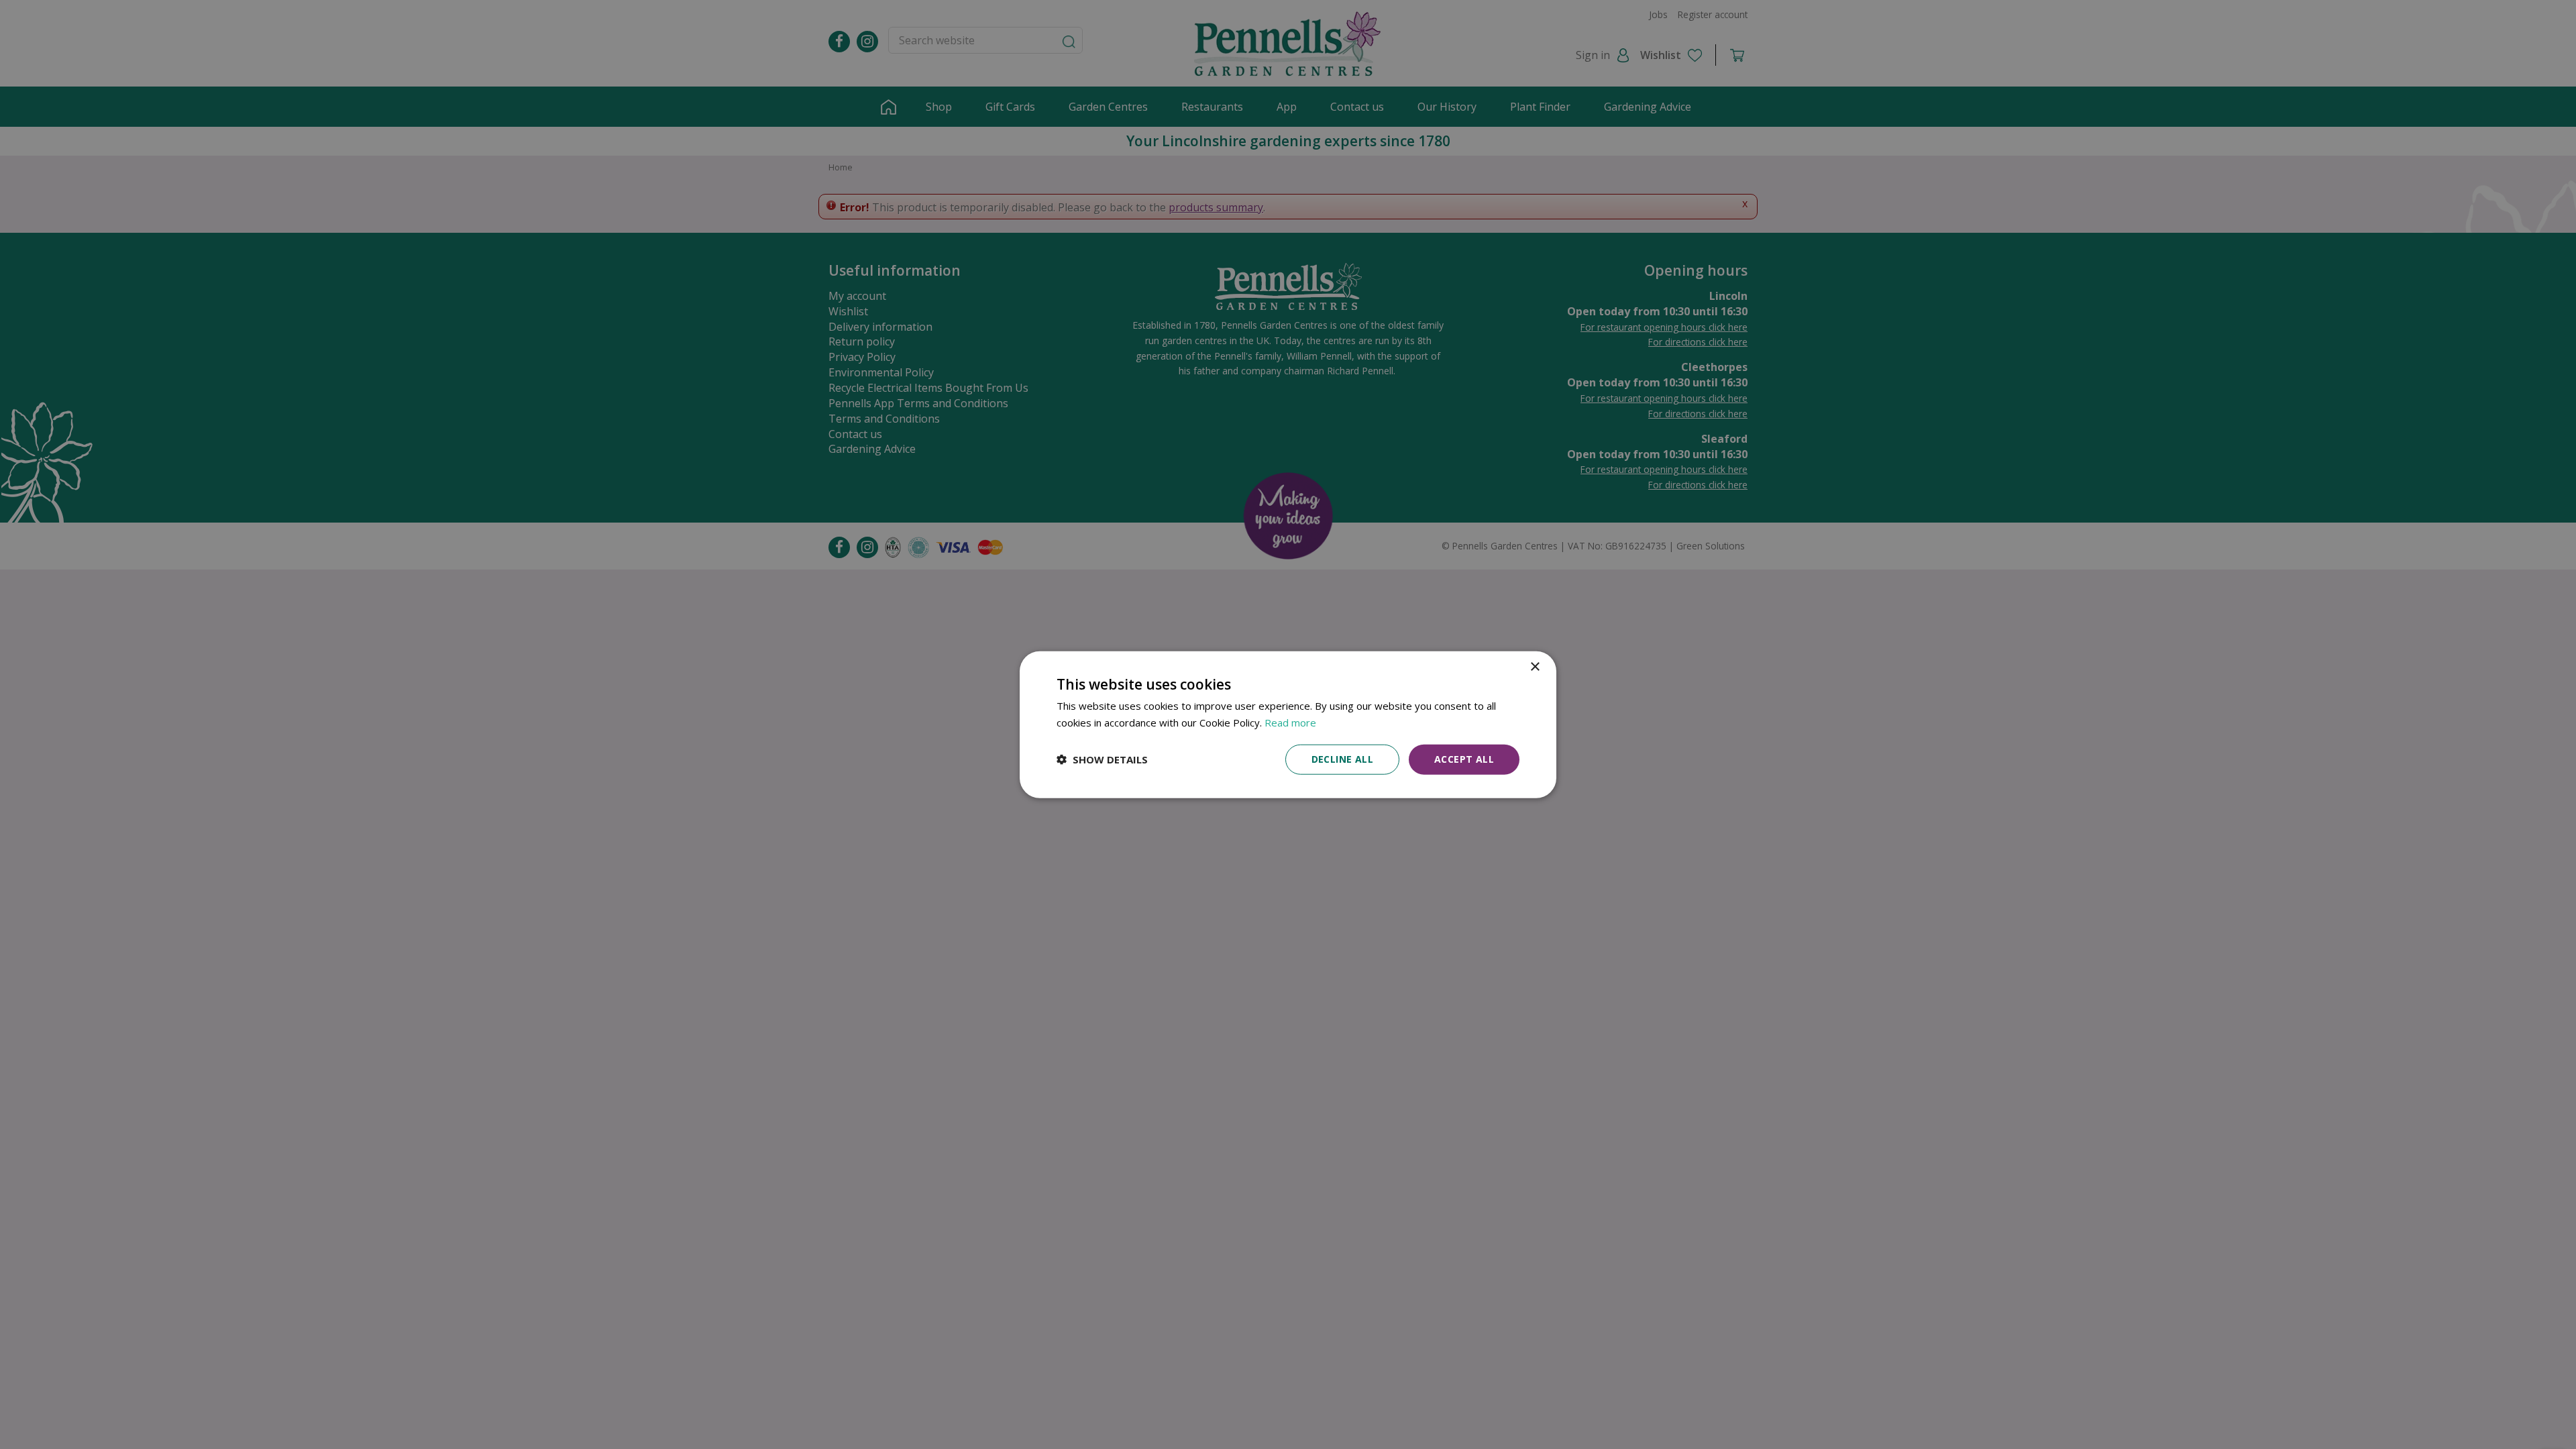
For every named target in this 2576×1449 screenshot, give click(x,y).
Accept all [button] (1464, 759)
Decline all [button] (1342, 759)
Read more (1290, 722)
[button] (1102, 759)
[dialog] (1288, 725)
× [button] (1535, 667)
